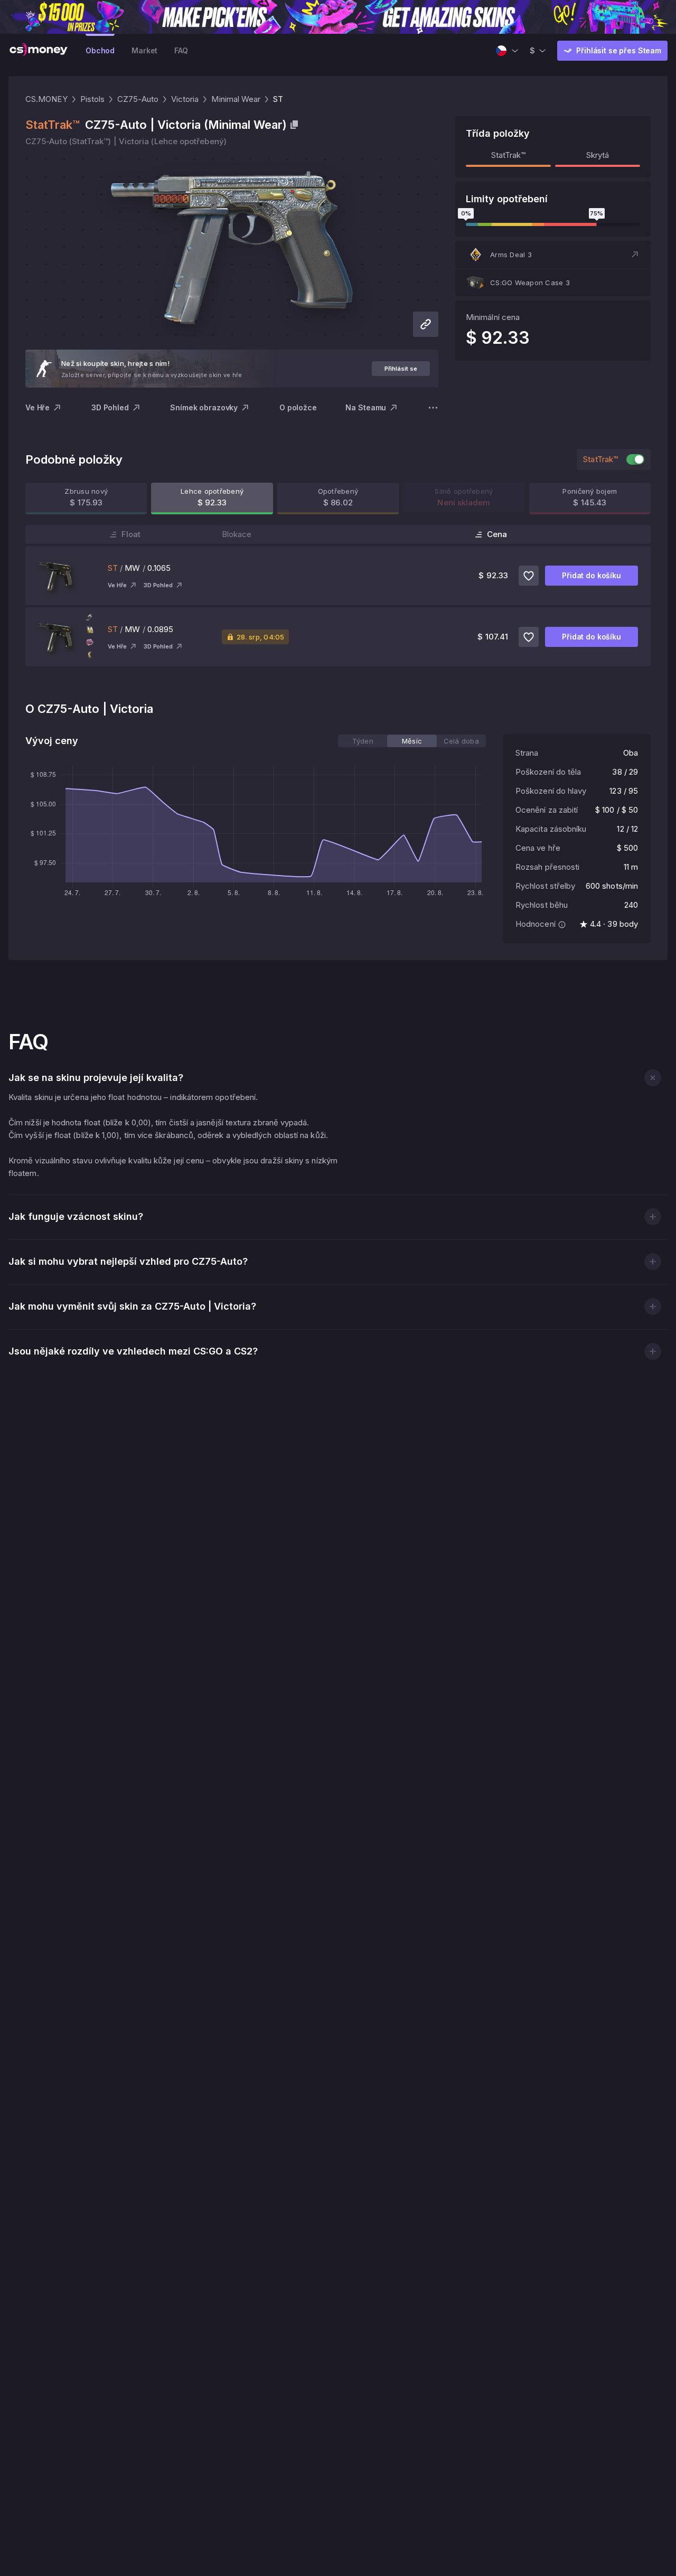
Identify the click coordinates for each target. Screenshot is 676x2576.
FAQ (181, 50)
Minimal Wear (236, 99)
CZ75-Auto (138, 99)
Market (144, 50)
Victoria (185, 99)
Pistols (93, 99)
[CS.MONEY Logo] (39, 51)
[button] (553, 255)
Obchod (100, 50)
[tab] (363, 741)
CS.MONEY (46, 99)
